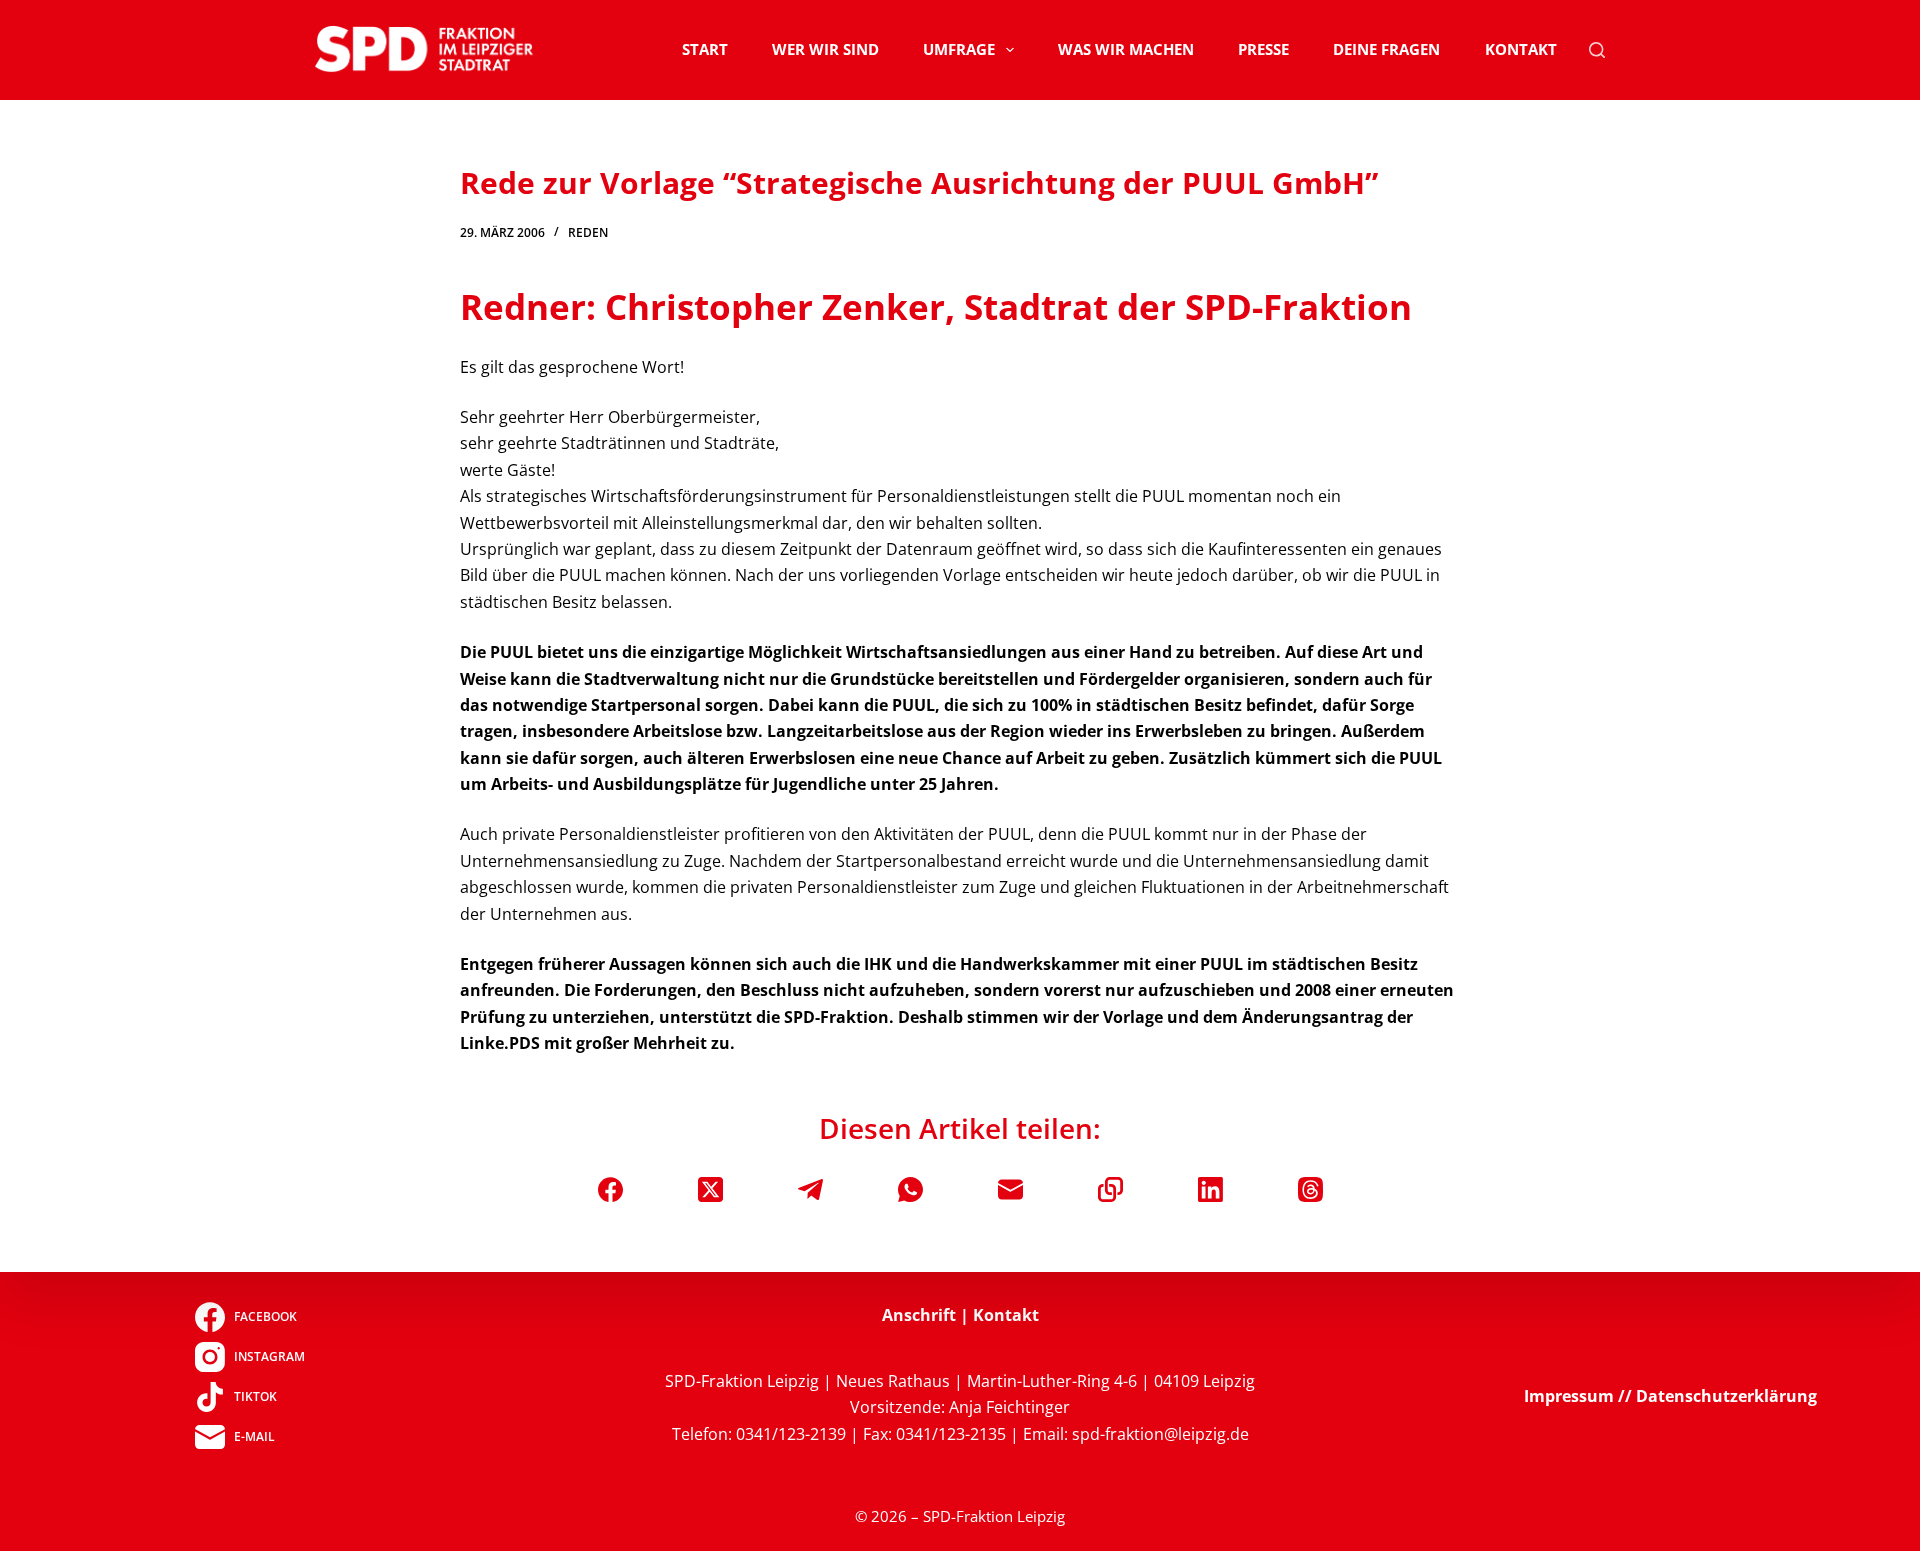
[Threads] (1310, 1189)
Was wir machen (1126, 49)
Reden (588, 232)
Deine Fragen (1386, 49)
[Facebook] (610, 1189)
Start (705, 49)
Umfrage (959, 49)
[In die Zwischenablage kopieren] (1110, 1189)
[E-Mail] (1010, 1189)
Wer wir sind (825, 49)
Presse (1263, 49)
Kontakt (1521, 49)
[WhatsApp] (910, 1189)
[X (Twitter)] (710, 1189)
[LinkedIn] (1210, 1189)
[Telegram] (810, 1189)
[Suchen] (1597, 50)
